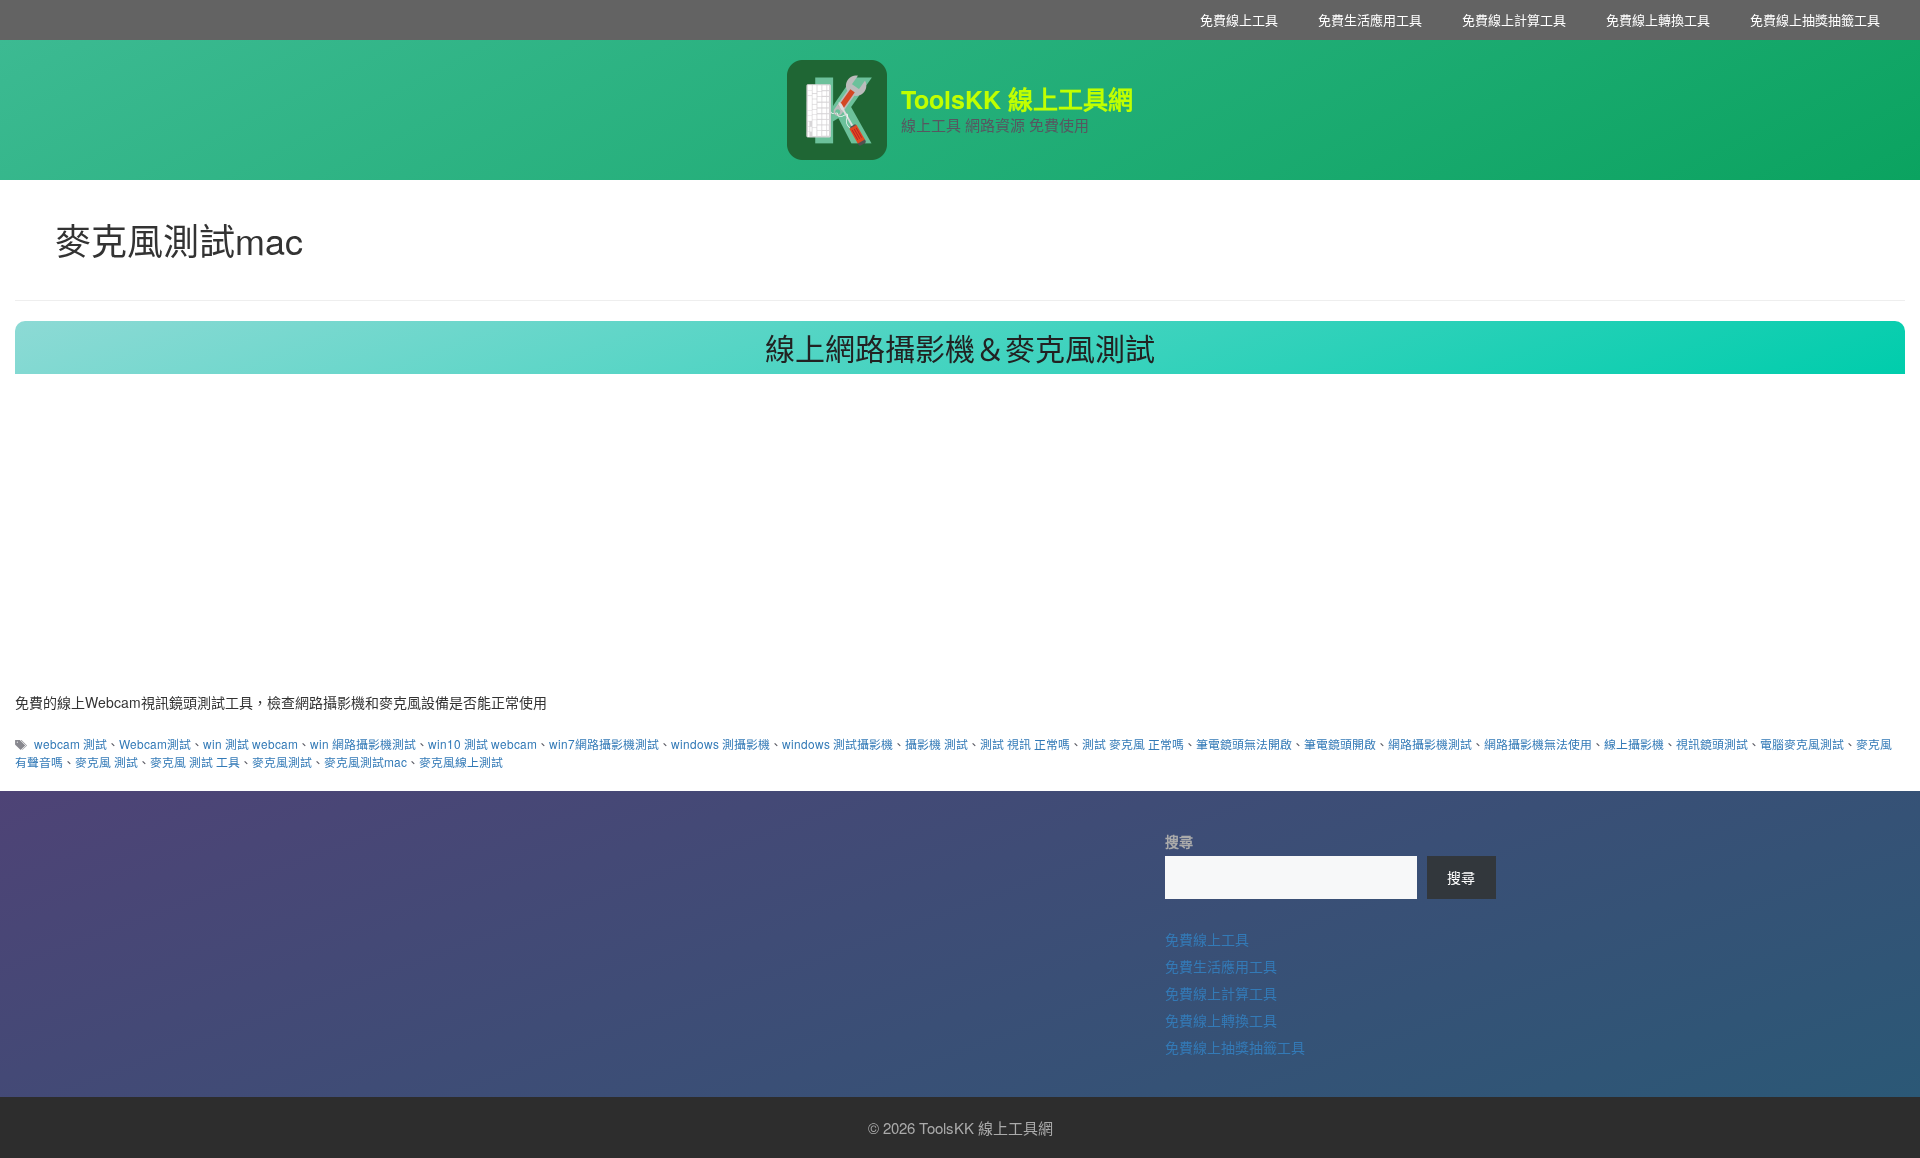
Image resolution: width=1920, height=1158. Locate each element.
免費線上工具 (1239, 19)
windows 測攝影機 (720, 743)
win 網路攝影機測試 (363, 743)
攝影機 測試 (936, 743)
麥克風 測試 (106, 761)
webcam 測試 (70, 743)
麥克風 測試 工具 (195, 761)
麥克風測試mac (365, 761)
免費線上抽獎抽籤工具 (1815, 19)
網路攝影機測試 (1430, 743)
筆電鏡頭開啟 (1340, 743)
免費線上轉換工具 (1658, 19)
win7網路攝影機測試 (604, 743)
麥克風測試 (282, 761)
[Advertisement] (960, 542)
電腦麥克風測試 (1802, 743)
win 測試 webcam (250, 743)
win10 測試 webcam (482, 743)
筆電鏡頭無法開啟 (1244, 743)
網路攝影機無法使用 (1538, 743)
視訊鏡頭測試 (1712, 743)
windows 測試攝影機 (837, 743)
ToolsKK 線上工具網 (1017, 99)
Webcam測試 (155, 743)
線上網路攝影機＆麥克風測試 (960, 347)
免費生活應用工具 (1370, 19)
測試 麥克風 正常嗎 (1133, 743)
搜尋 (1179, 841)
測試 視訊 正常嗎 (1025, 743)
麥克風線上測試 (461, 761)
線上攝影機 (1634, 743)
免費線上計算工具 (1514, 19)
